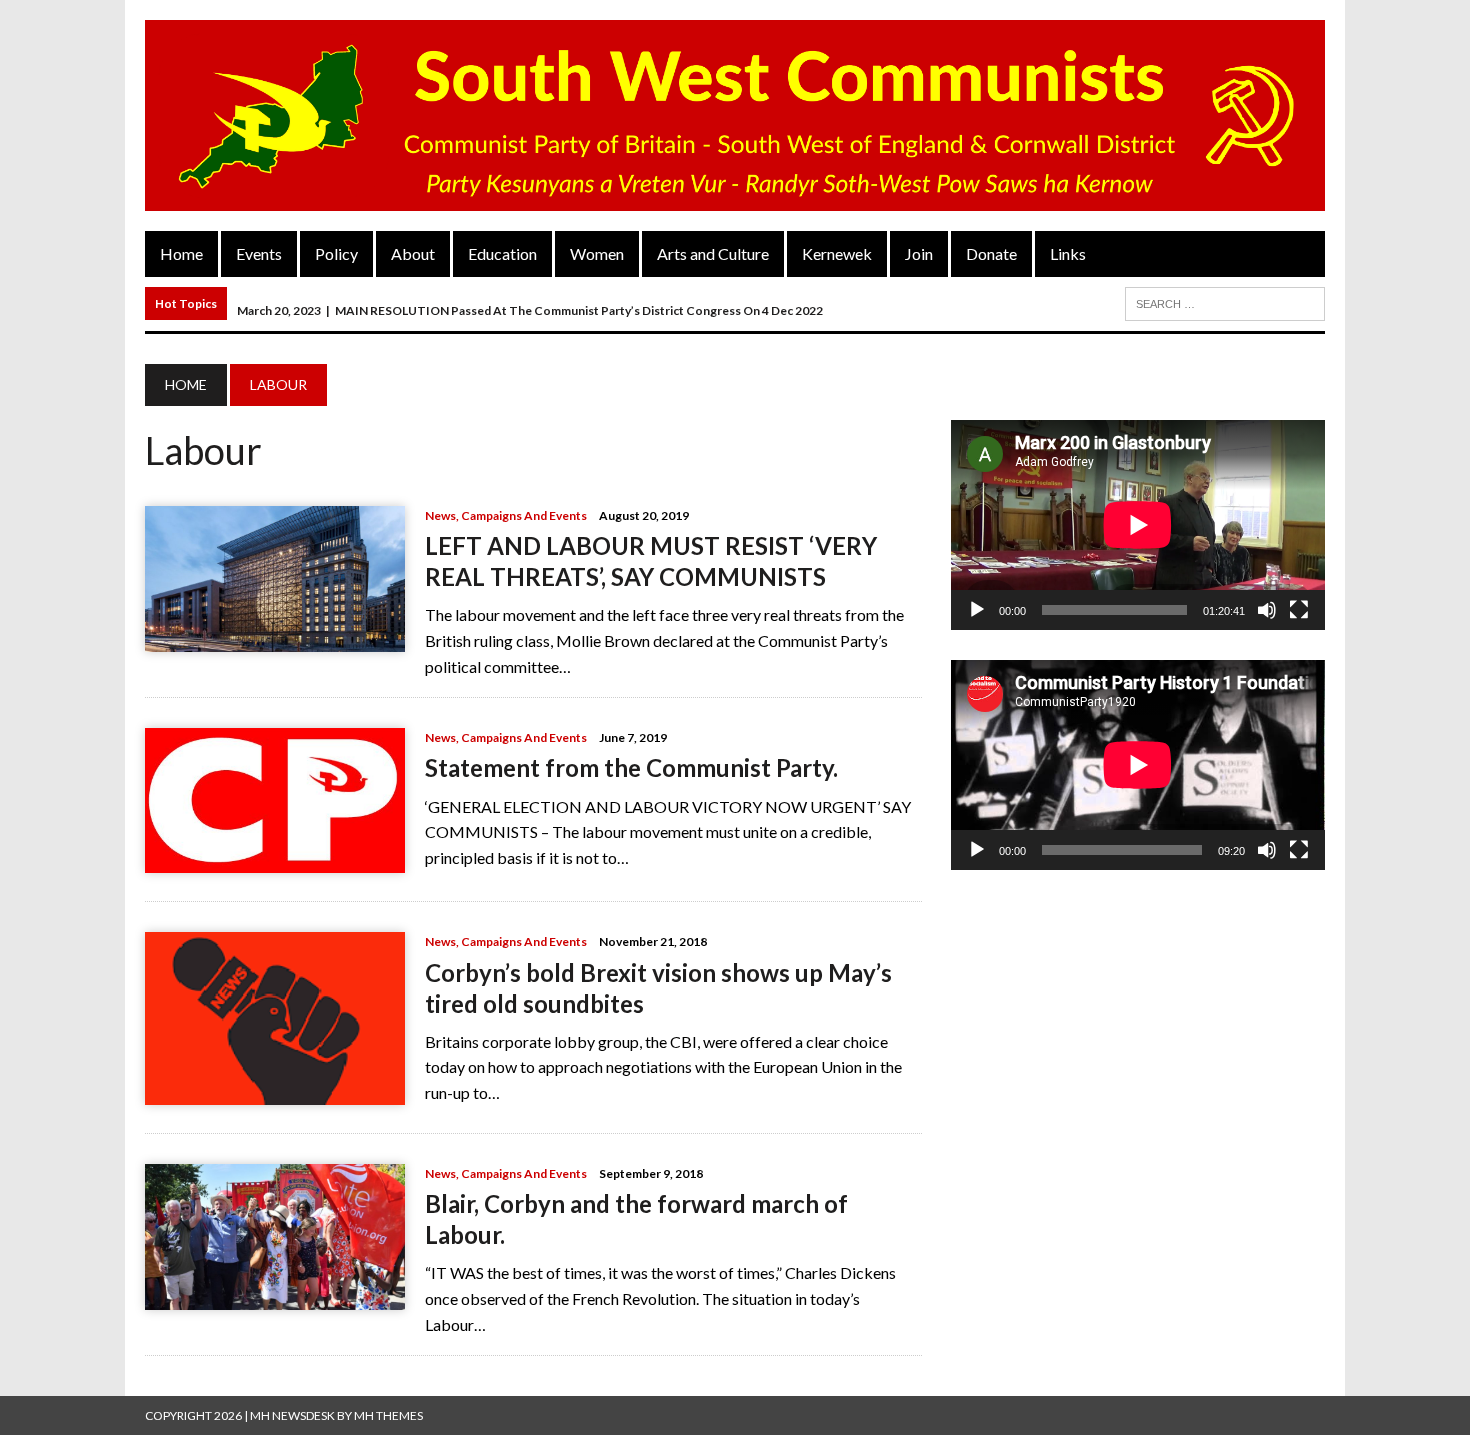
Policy (336, 253)
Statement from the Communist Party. (631, 767)
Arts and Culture (713, 253)
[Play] (977, 610)
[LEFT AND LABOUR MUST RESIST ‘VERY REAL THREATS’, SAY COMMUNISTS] (275, 638)
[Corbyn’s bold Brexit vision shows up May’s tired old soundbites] (275, 1091)
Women (597, 253)
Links (1068, 253)
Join (919, 253)
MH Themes (388, 1415)
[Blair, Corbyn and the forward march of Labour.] (275, 1296)
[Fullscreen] (1299, 610)
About (413, 253)
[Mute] (1267, 610)
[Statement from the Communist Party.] (275, 860)
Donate (991, 253)
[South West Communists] (735, 115)
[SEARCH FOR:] (1225, 301)
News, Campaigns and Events (506, 515)
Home (181, 253)
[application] (1138, 525)
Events (259, 253)
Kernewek (837, 253)
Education (502, 253)
